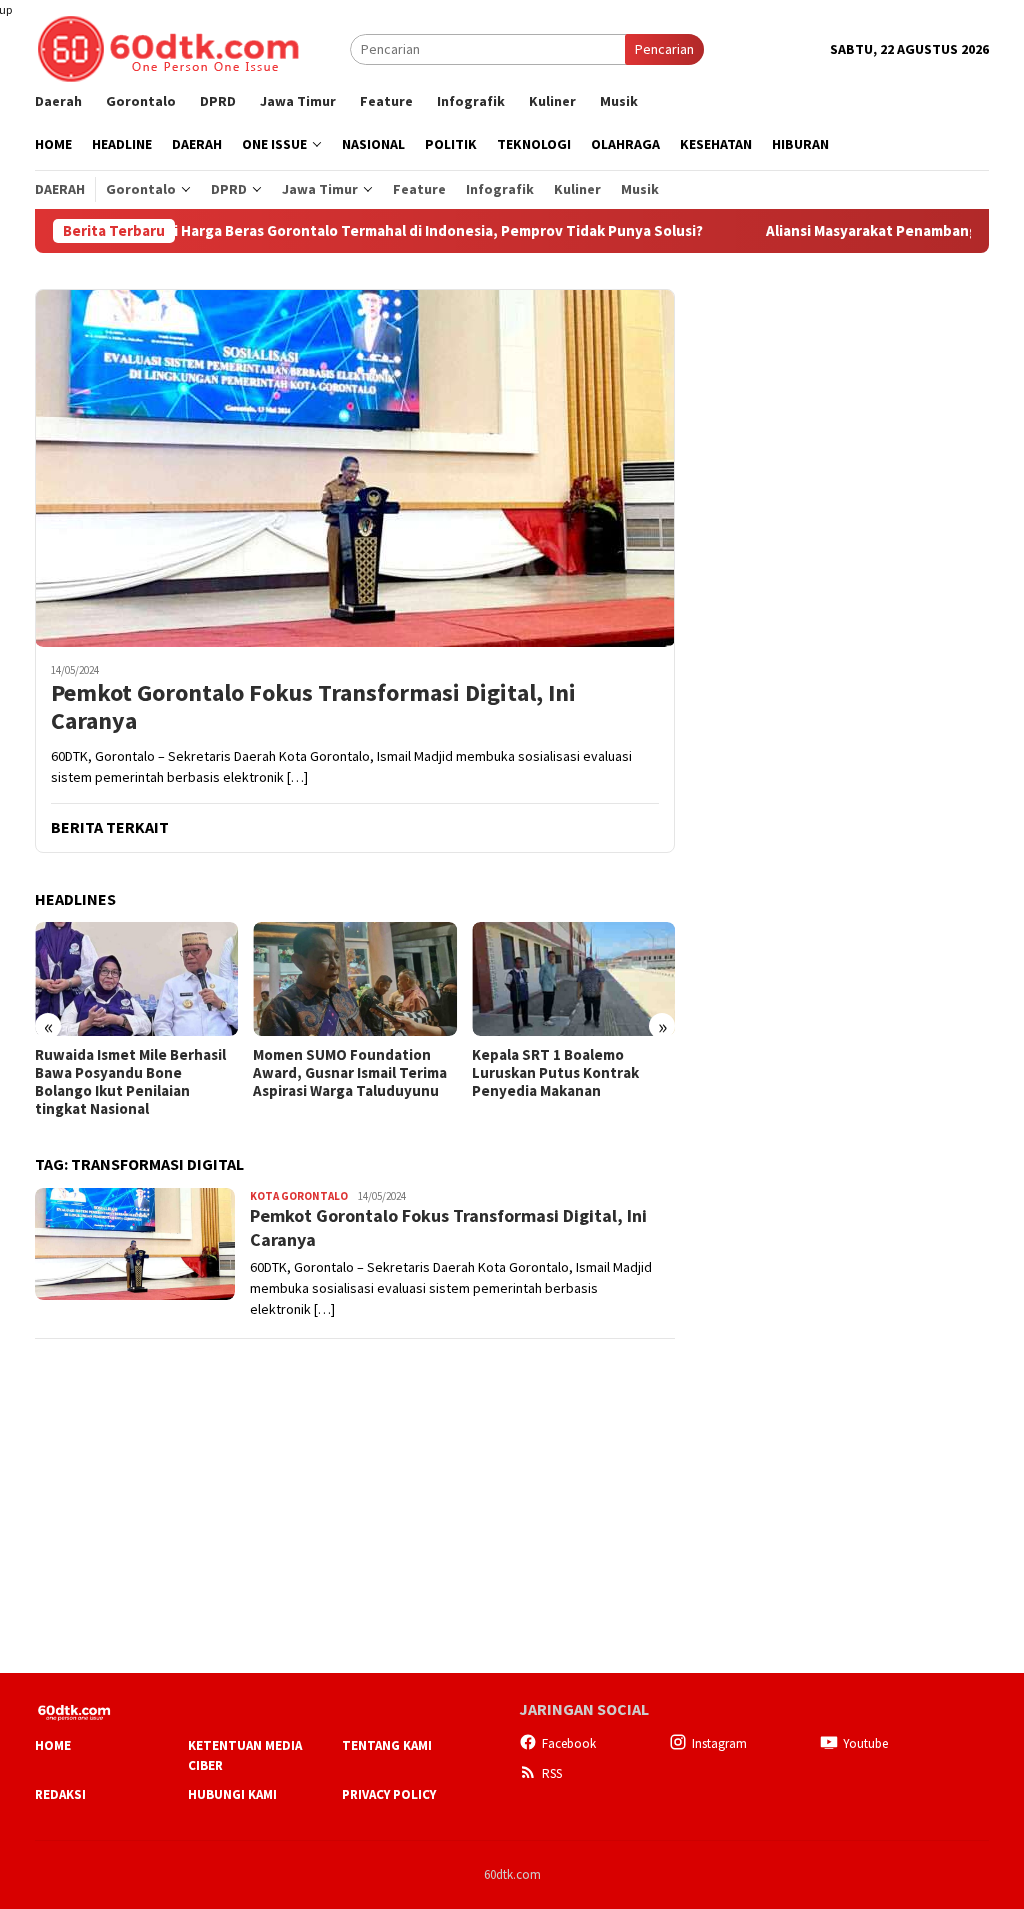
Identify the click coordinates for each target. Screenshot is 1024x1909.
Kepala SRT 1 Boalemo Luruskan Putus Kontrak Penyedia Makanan (336, 1073)
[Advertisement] (839, 414)
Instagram (719, 1743)
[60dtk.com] (168, 47)
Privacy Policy (389, 1794)
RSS (552, 1773)
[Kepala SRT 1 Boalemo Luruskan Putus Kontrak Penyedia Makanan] (354, 979)
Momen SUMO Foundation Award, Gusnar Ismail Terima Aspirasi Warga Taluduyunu (132, 1073)
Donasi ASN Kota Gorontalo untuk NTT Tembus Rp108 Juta (566, 1073)
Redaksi (60, 1794)
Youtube (865, 1743)
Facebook (569, 1743)
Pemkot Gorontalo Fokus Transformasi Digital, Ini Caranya (313, 708)
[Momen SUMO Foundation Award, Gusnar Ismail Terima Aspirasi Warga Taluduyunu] (136, 979)
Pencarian (664, 49)
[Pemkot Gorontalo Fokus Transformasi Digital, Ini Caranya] (355, 468)
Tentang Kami (387, 1745)
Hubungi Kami (232, 1794)
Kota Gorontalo (299, 1196)
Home (53, 1745)
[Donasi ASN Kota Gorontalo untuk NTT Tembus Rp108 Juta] (573, 979)
